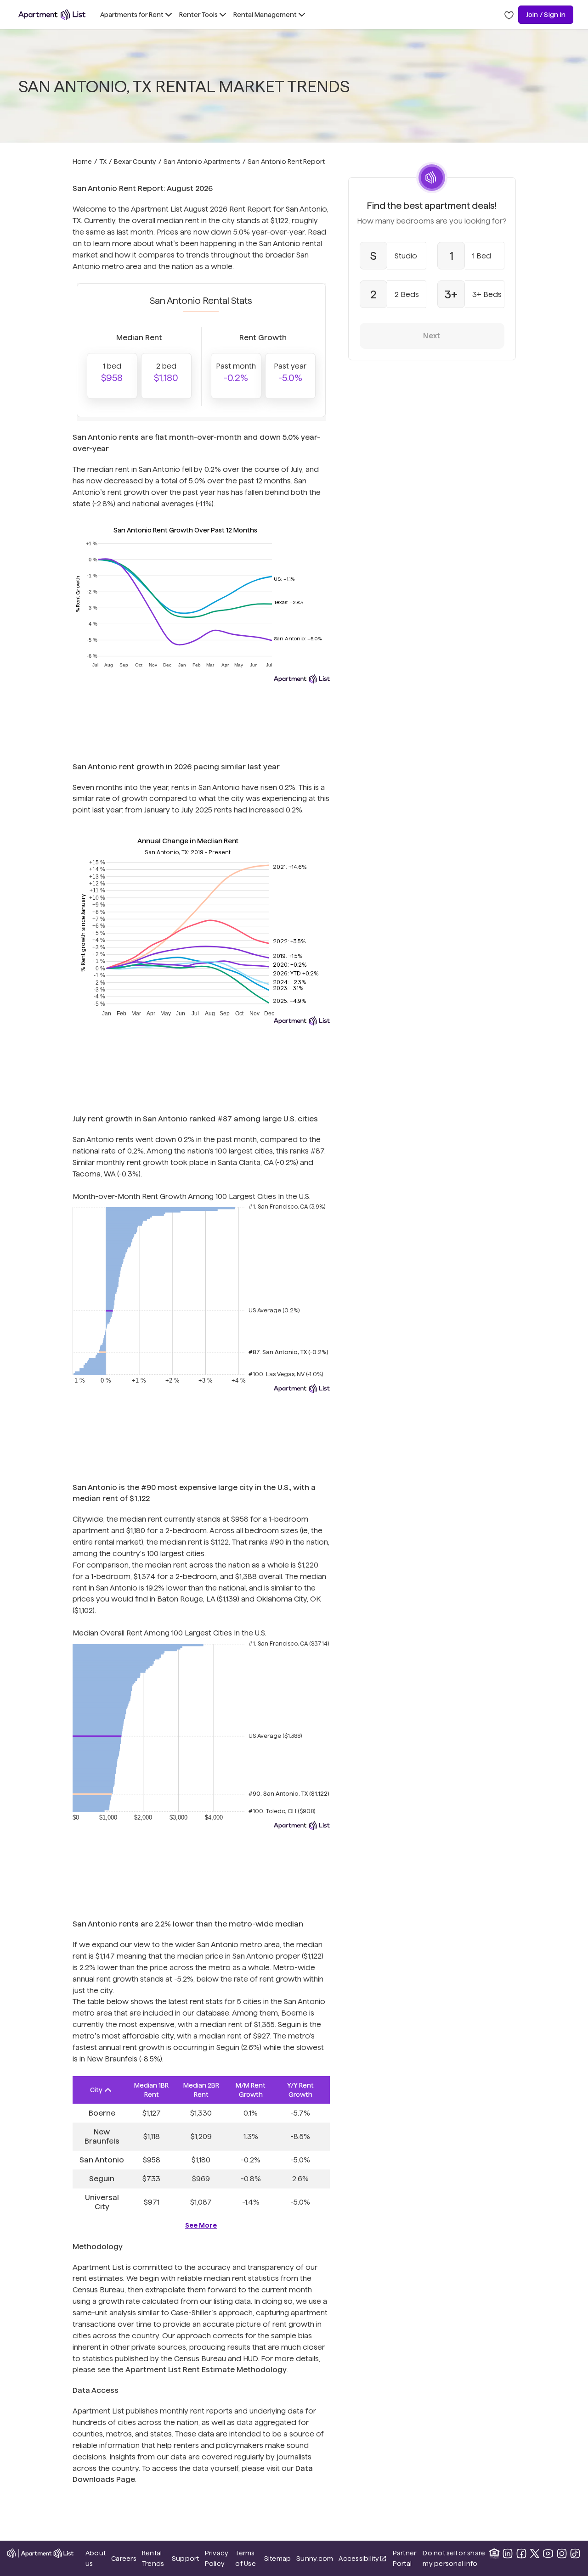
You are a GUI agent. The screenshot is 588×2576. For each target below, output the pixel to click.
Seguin (102, 2179)
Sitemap (278, 2559)
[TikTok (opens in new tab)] (575, 2554)
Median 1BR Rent (151, 2090)
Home (82, 162)
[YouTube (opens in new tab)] (548, 2554)
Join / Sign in (546, 15)
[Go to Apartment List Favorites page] (509, 15)
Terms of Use (245, 2558)
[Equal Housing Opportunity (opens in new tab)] (494, 2554)
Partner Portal (405, 2558)
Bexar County (135, 162)
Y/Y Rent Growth (300, 2090)
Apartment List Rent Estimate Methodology (206, 2370)
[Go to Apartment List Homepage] (52, 15)
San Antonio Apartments (202, 162)
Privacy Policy (217, 2558)
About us (96, 2558)
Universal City (102, 2202)
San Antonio (102, 2160)
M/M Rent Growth (251, 2090)
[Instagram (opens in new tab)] (562, 2554)
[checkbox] (393, 256)
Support (186, 2558)
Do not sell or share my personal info (454, 2558)
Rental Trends (154, 2558)
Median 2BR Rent (201, 2090)
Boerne (102, 2113)
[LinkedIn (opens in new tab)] (508, 2554)
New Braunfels (102, 2136)
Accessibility (363, 2559)
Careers (124, 2559)
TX (103, 162)
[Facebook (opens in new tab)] (521, 2554)
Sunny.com (315, 2558)
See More (201, 2225)
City (96, 2090)
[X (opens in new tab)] (535, 2554)
